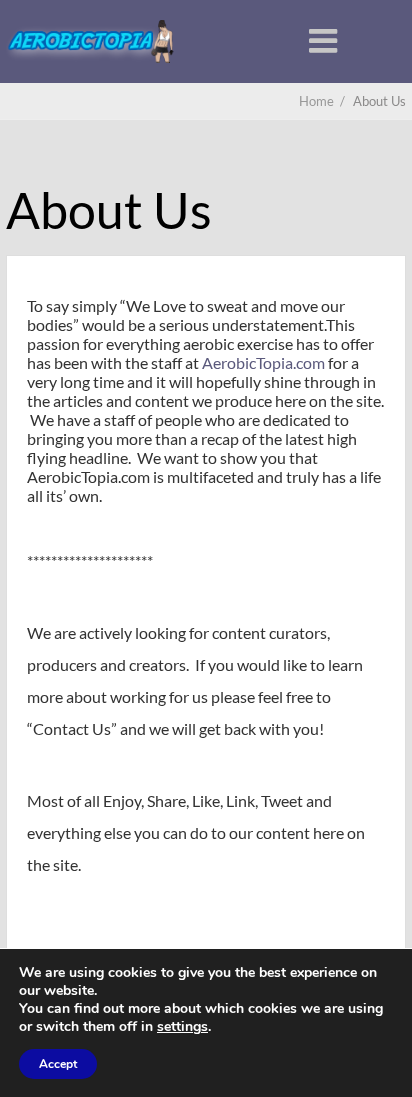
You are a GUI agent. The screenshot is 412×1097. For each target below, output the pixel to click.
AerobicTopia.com (263, 362)
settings (182, 1027)
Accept (58, 1064)
